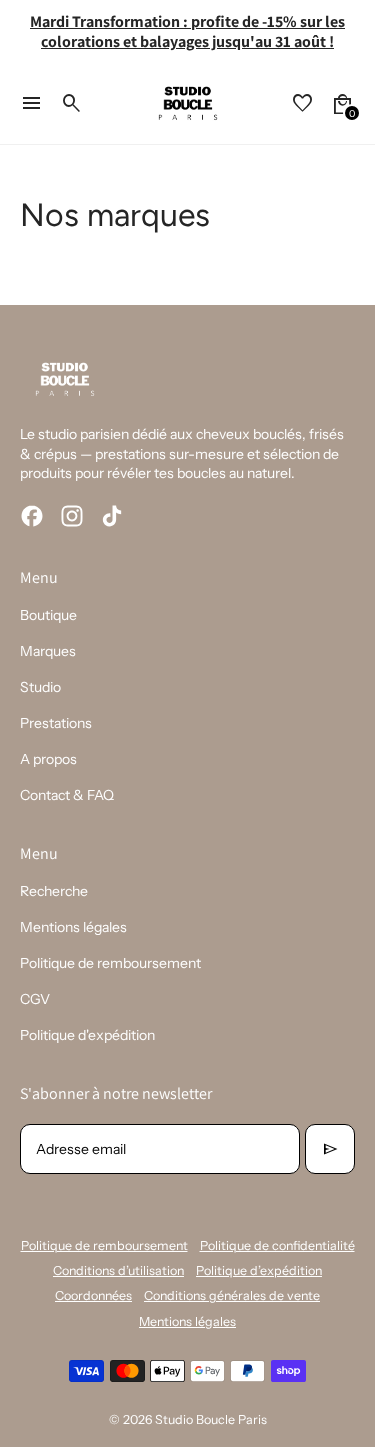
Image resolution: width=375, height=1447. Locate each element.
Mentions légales (73, 927)
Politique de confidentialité (277, 1245)
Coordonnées (93, 1295)
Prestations (56, 723)
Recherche (54, 891)
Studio (40, 687)
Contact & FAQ (67, 795)
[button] (343, 104)
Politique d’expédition (259, 1270)
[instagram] (72, 516)
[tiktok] (112, 516)
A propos (48, 759)
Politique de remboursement (110, 963)
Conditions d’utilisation (118, 1270)
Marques (48, 651)
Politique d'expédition (87, 1035)
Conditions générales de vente (232, 1295)
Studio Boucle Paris (211, 1419)
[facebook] (32, 516)
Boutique (48, 615)
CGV (35, 999)
